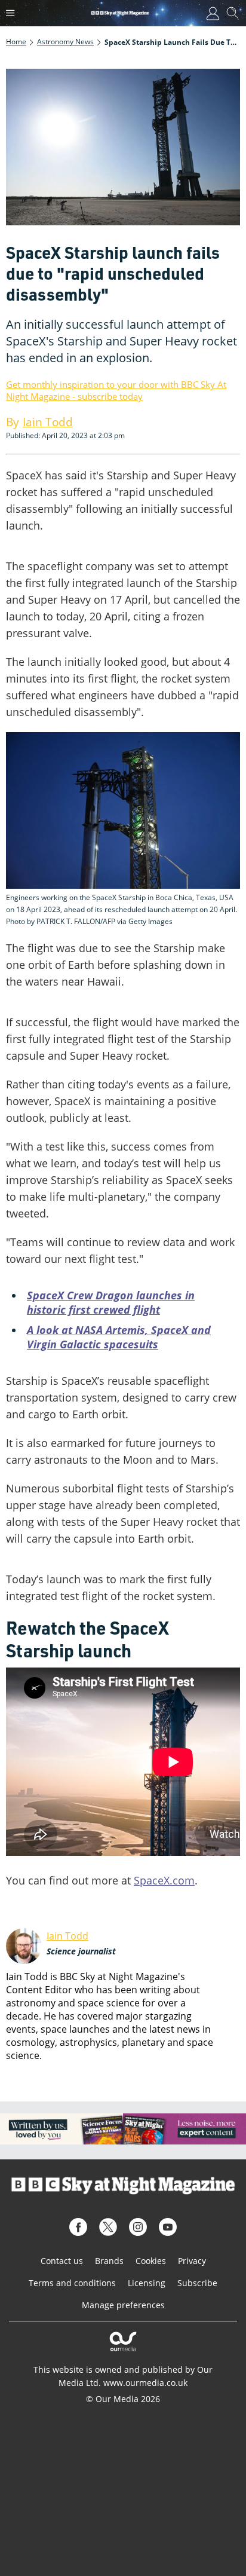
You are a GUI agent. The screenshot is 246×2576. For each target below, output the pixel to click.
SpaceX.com (164, 1880)
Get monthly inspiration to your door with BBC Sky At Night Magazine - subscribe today (116, 390)
